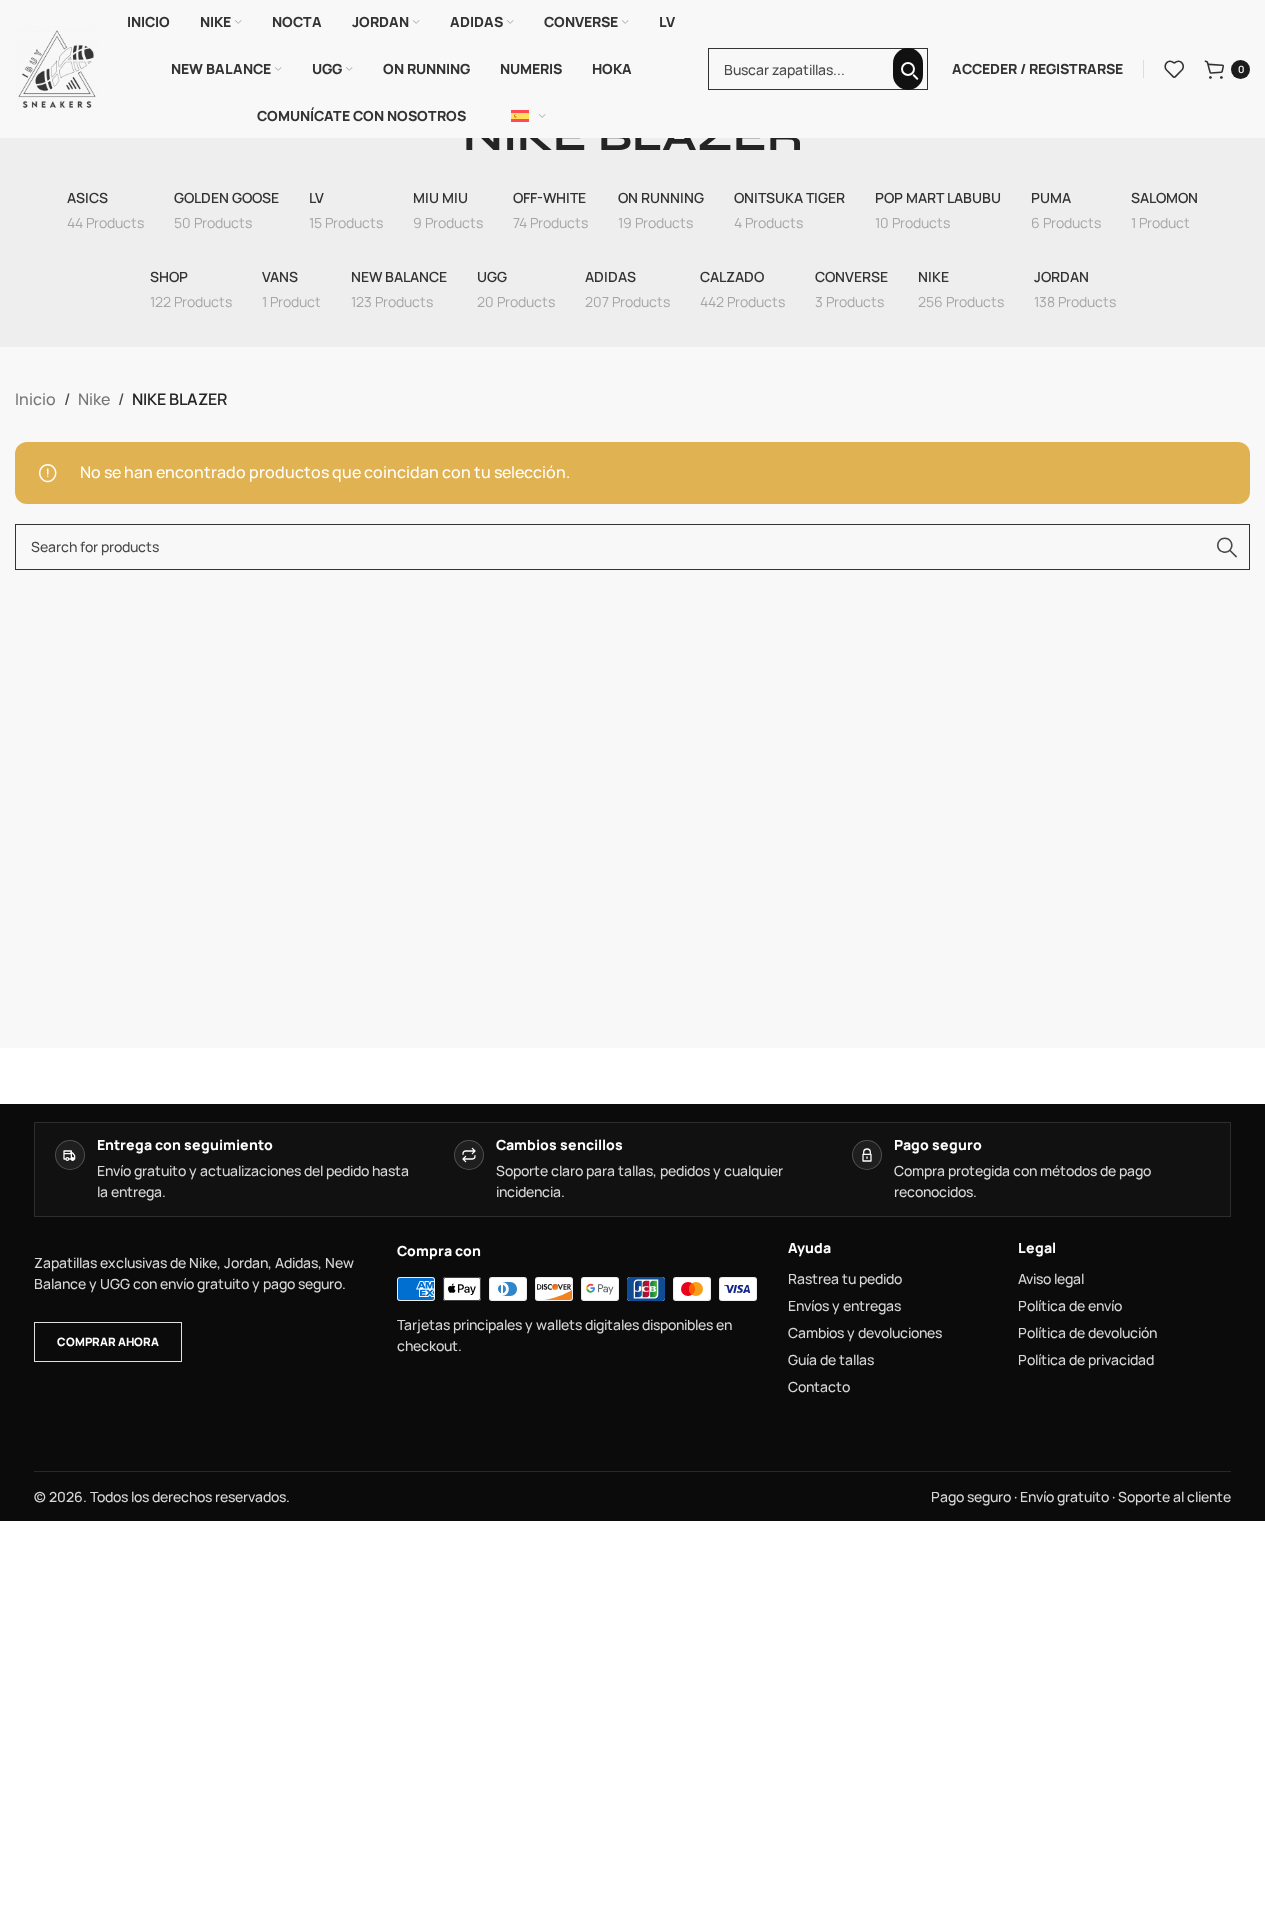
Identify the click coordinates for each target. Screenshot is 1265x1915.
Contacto (819, 1387)
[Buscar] (908, 69)
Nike (94, 399)
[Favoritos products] (1174, 69)
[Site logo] (57, 67)
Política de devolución (1087, 1333)
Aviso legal (1051, 1279)
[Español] (529, 116)
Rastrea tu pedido (845, 1279)
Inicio (35, 399)
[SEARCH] (1227, 547)
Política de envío (1070, 1306)
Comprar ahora (108, 1341)
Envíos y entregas (844, 1306)
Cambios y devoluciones (865, 1333)
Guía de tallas (831, 1360)
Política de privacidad (1086, 1360)
